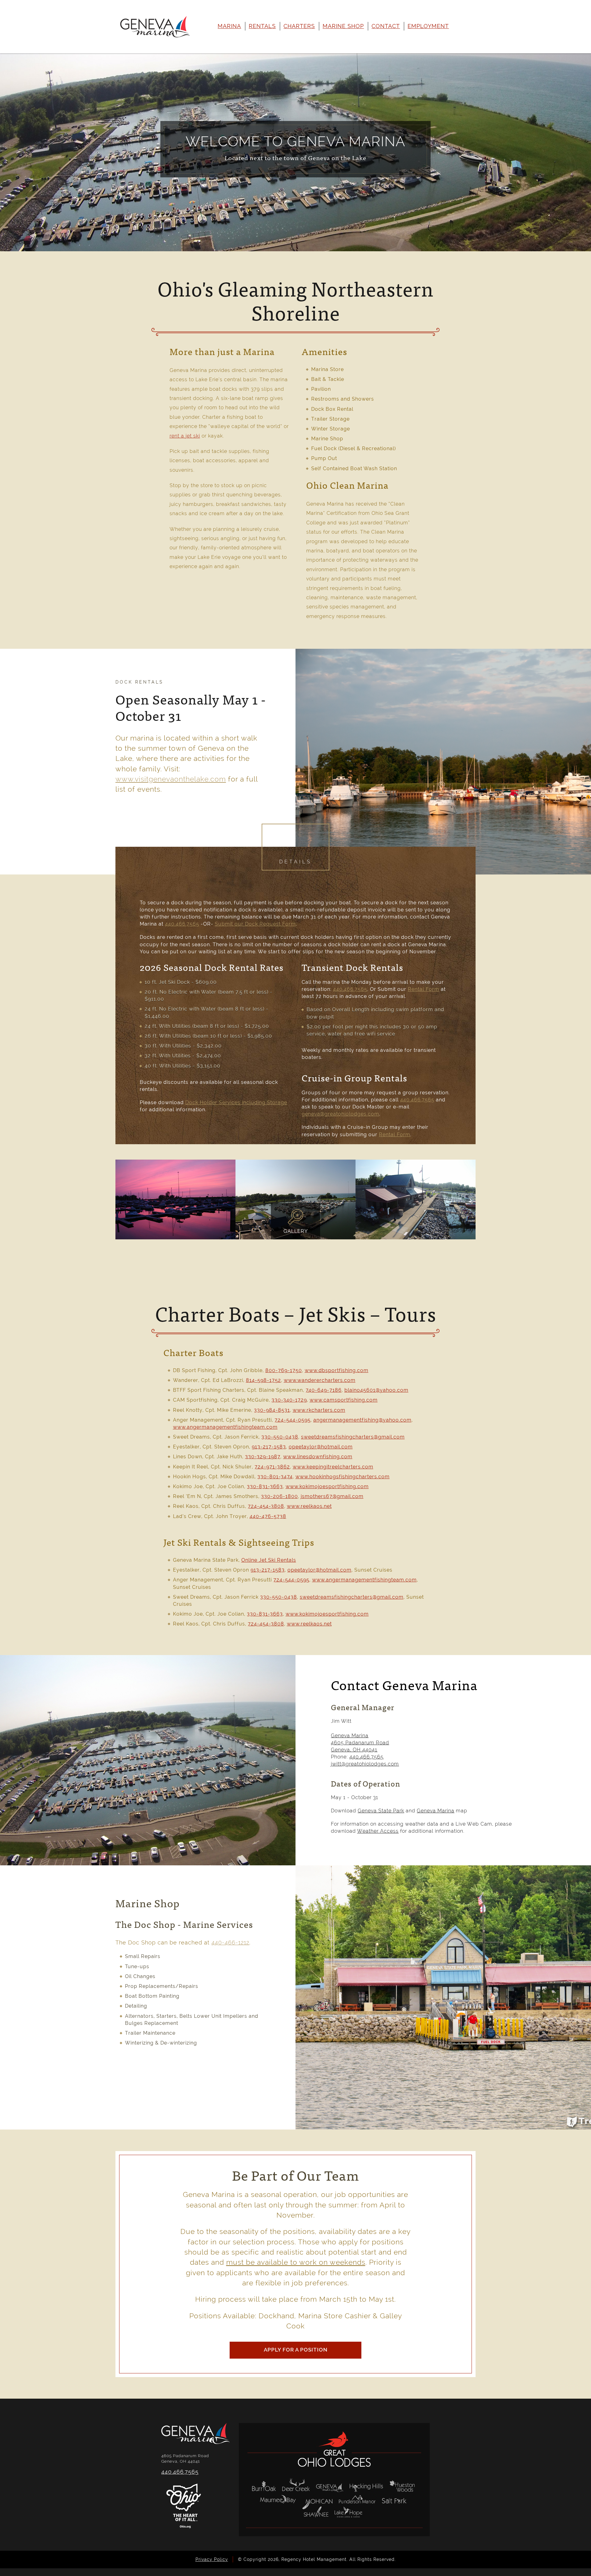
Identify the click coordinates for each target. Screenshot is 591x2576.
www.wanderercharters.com (320, 1380)
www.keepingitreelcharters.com (333, 1467)
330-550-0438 (280, 1437)
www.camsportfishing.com (344, 1400)
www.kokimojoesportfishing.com (327, 1486)
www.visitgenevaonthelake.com (171, 779)
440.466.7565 (182, 924)
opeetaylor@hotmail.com (321, 1447)
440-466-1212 (230, 1942)
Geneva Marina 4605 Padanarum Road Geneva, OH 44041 (360, 1743)
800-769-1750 (284, 1370)
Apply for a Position (296, 2350)
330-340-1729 (289, 1400)
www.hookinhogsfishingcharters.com (343, 1477)
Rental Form (424, 989)
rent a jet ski (185, 436)
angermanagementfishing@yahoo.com (362, 1420)
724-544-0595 (293, 1420)
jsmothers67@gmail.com (332, 1496)
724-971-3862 (272, 1467)
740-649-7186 (324, 1390)
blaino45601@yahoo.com (376, 1390)
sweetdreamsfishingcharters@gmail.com (353, 1437)
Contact (386, 26)
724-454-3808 (266, 1506)
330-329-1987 (263, 1457)
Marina (229, 26)
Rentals (262, 26)
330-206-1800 (279, 1496)
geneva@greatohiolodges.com (340, 1114)
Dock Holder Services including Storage (236, 1102)
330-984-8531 (272, 1410)
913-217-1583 (269, 1447)
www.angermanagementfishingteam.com (225, 1427)
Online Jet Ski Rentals (269, 1560)
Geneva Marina (436, 1811)
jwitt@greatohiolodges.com (365, 1764)
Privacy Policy (212, 2559)
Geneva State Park (381, 1811)
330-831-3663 (265, 1486)
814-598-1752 (263, 1380)
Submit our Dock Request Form (255, 924)
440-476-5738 (268, 1516)
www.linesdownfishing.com (318, 1457)
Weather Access (378, 1831)
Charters (299, 26)
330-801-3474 (275, 1477)
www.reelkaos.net (309, 1506)
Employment (428, 26)
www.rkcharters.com (319, 1410)
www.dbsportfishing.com (337, 1370)
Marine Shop (343, 26)
